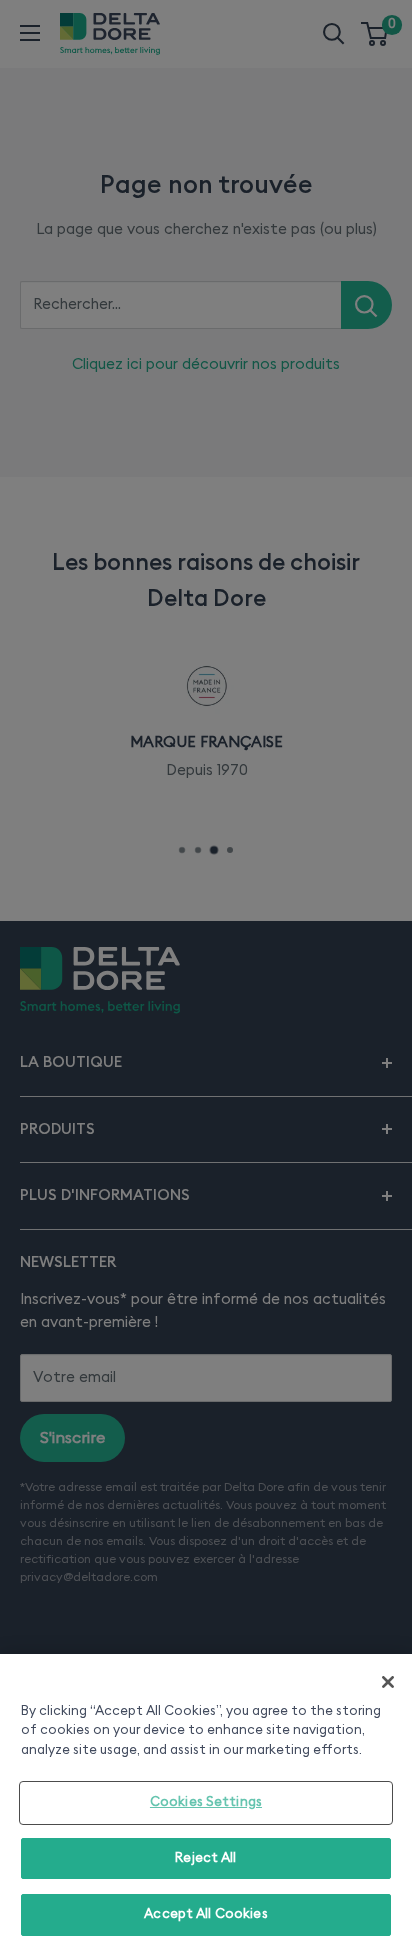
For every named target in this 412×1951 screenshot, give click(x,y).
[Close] (388, 1682)
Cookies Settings (206, 1802)
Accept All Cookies (205, 1914)
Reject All (205, 1858)
